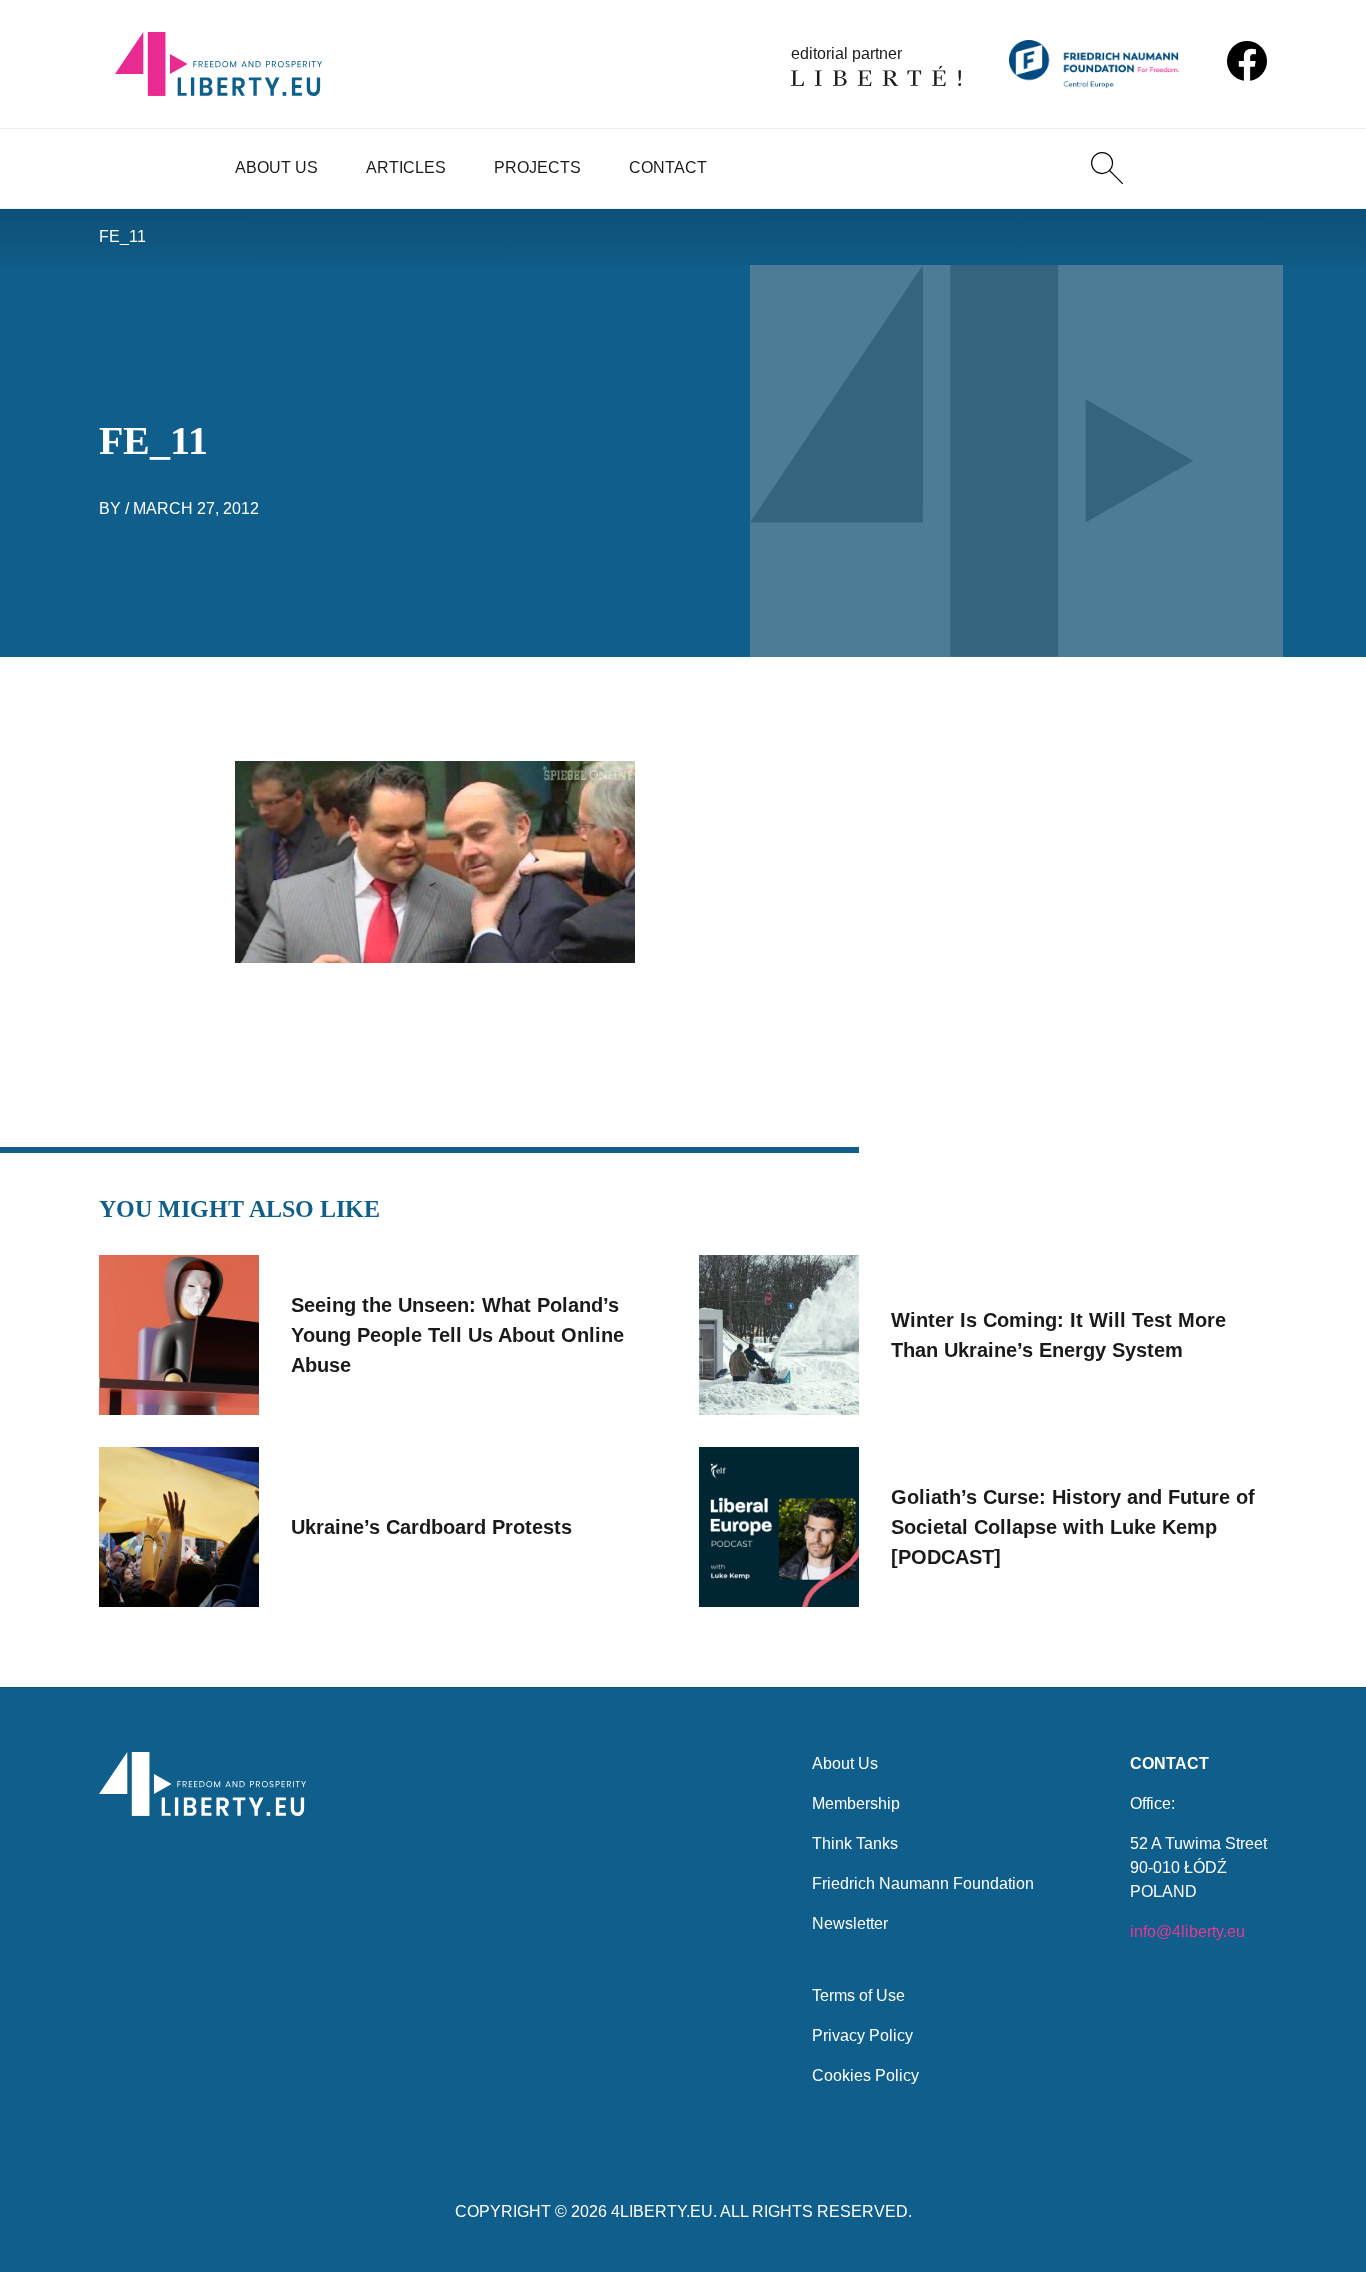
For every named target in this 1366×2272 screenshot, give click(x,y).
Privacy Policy (862, 2035)
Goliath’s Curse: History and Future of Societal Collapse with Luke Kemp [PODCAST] (1073, 1527)
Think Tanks (855, 1843)
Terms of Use (858, 1995)
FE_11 (122, 236)
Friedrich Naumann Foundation (923, 1883)
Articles (406, 167)
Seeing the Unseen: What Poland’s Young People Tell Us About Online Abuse (457, 1335)
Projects (537, 167)
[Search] (1107, 168)
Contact (668, 167)
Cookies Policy (865, 2075)
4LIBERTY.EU (662, 2211)
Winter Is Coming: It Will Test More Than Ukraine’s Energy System (1058, 1335)
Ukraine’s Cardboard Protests (431, 1527)
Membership (856, 1803)
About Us (276, 167)
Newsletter (850, 1923)
